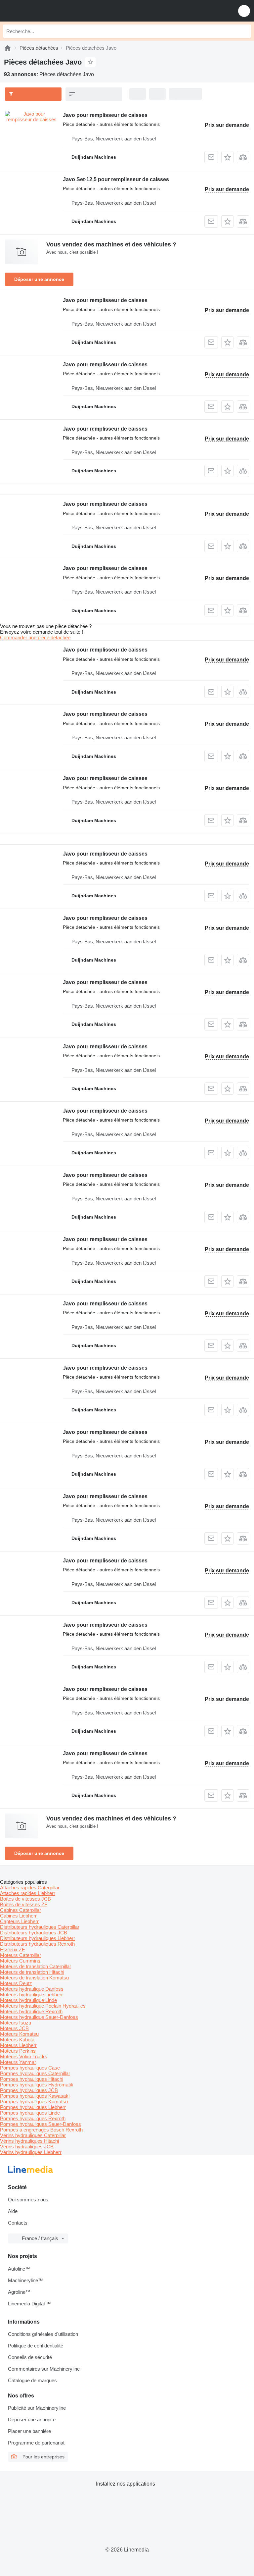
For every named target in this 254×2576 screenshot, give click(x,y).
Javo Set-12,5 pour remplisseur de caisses (116, 179)
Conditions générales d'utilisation (43, 2334)
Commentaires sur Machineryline (44, 2369)
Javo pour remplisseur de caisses (105, 115)
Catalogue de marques (32, 2380)
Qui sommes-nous (28, 2200)
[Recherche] (244, 31)
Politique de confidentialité (36, 2346)
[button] (244, 11)
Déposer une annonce (39, 279)
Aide (13, 2211)
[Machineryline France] (46, 11)
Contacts (18, 2223)
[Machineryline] (8, 48)
